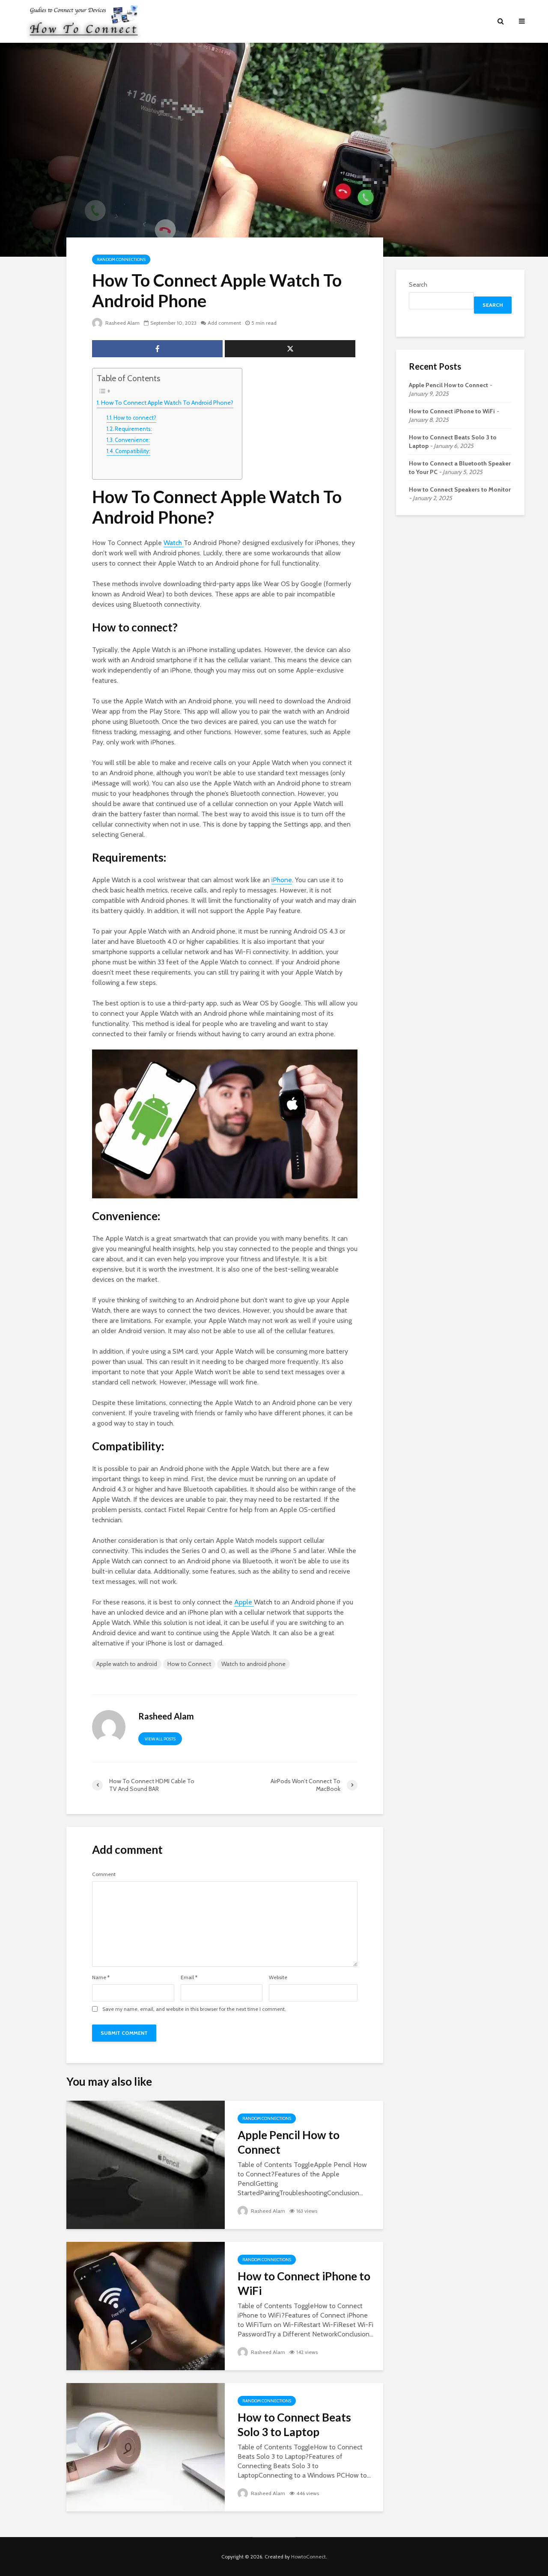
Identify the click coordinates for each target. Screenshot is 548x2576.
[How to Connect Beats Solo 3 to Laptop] (146, 2447)
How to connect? (135, 418)
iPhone (282, 880)
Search (418, 285)
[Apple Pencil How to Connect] (146, 2164)
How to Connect (189, 1664)
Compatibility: (133, 451)
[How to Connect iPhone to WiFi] (146, 2305)
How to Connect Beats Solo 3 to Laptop (294, 2425)
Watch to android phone (253, 1664)
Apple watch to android (127, 1664)
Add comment (224, 323)
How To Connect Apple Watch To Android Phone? (167, 403)
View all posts (160, 1739)
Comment (104, 1874)
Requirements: (133, 429)
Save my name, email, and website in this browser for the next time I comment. (194, 2009)
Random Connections (121, 259)
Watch (174, 543)
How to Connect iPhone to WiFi (304, 2283)
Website (278, 1977)
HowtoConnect (308, 2557)
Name (101, 1977)
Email (189, 1977)
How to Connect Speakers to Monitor (460, 489)
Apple (244, 1602)
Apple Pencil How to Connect (289, 2142)
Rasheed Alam (122, 323)
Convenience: (132, 440)
